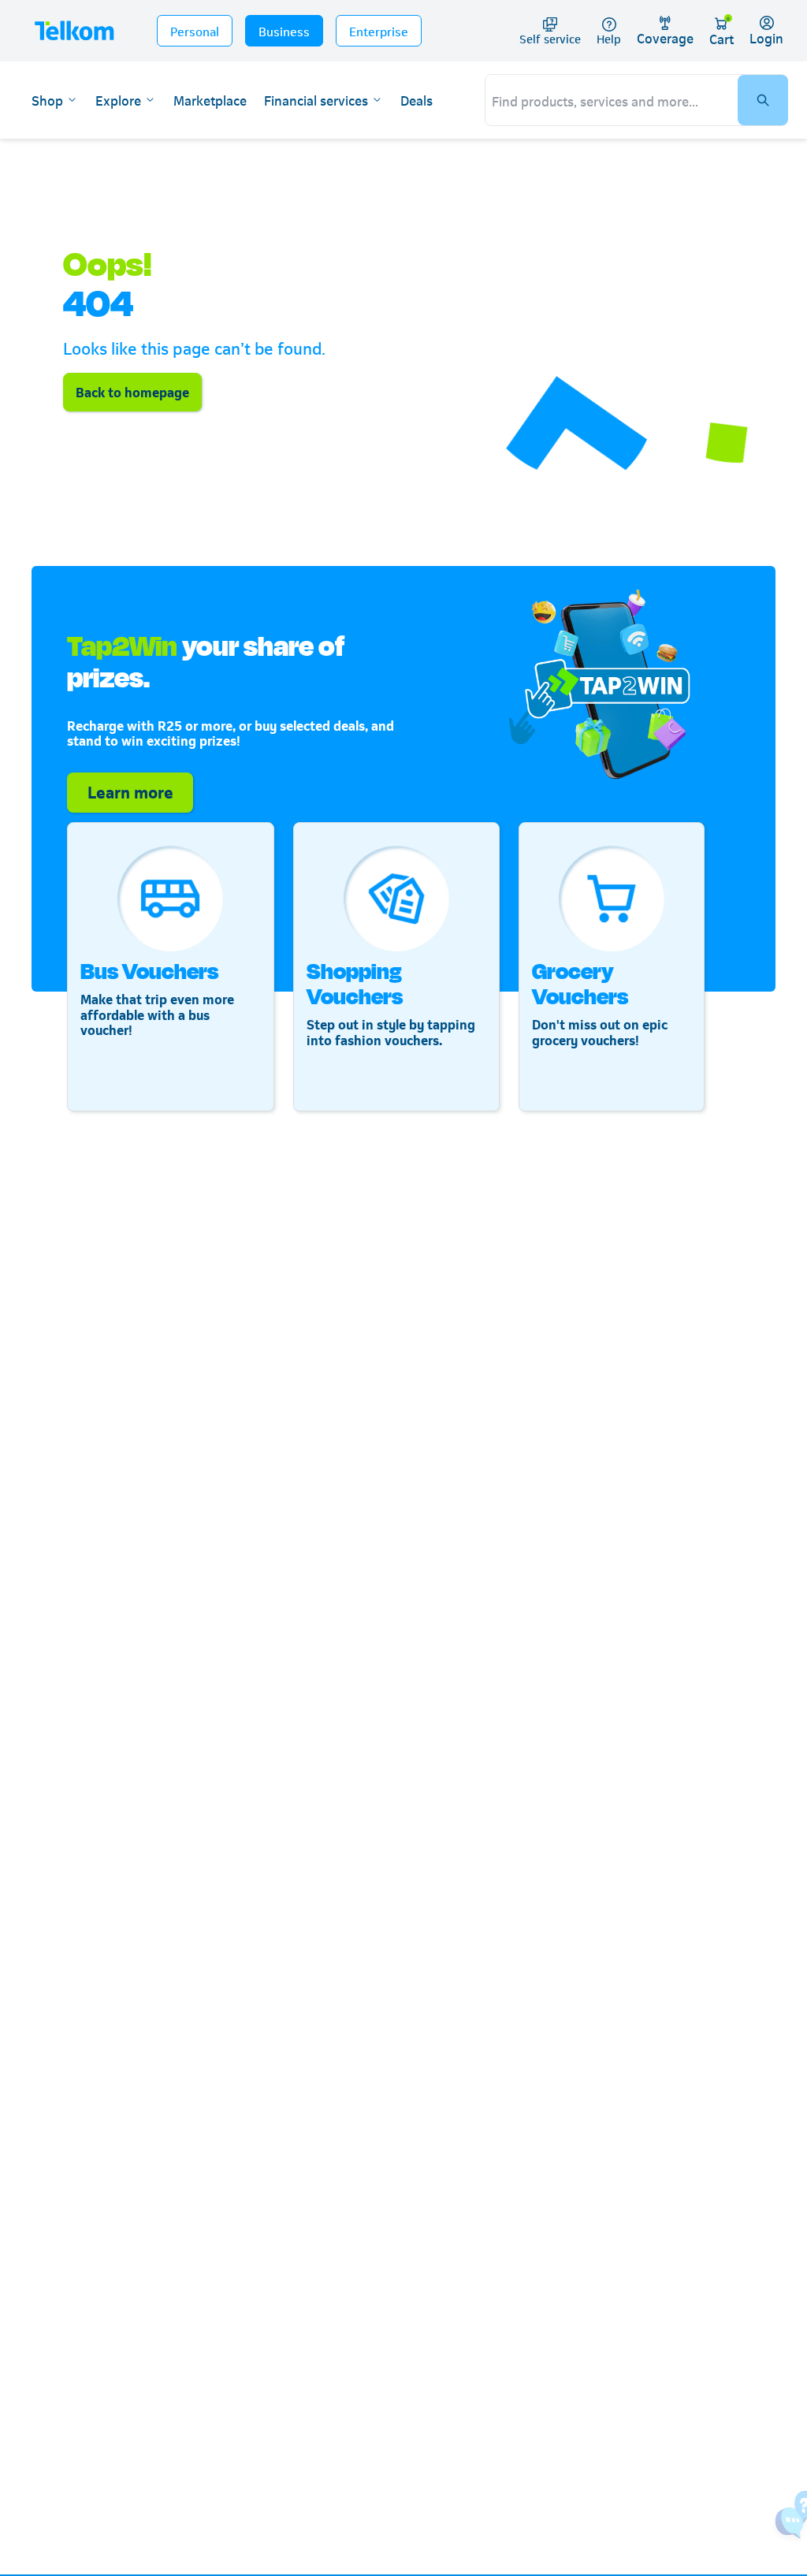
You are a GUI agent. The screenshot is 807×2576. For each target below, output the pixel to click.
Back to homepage (132, 391)
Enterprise (379, 30)
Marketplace (210, 100)
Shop (47, 100)
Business (284, 30)
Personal (195, 30)
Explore (118, 100)
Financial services (316, 100)
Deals (417, 100)
